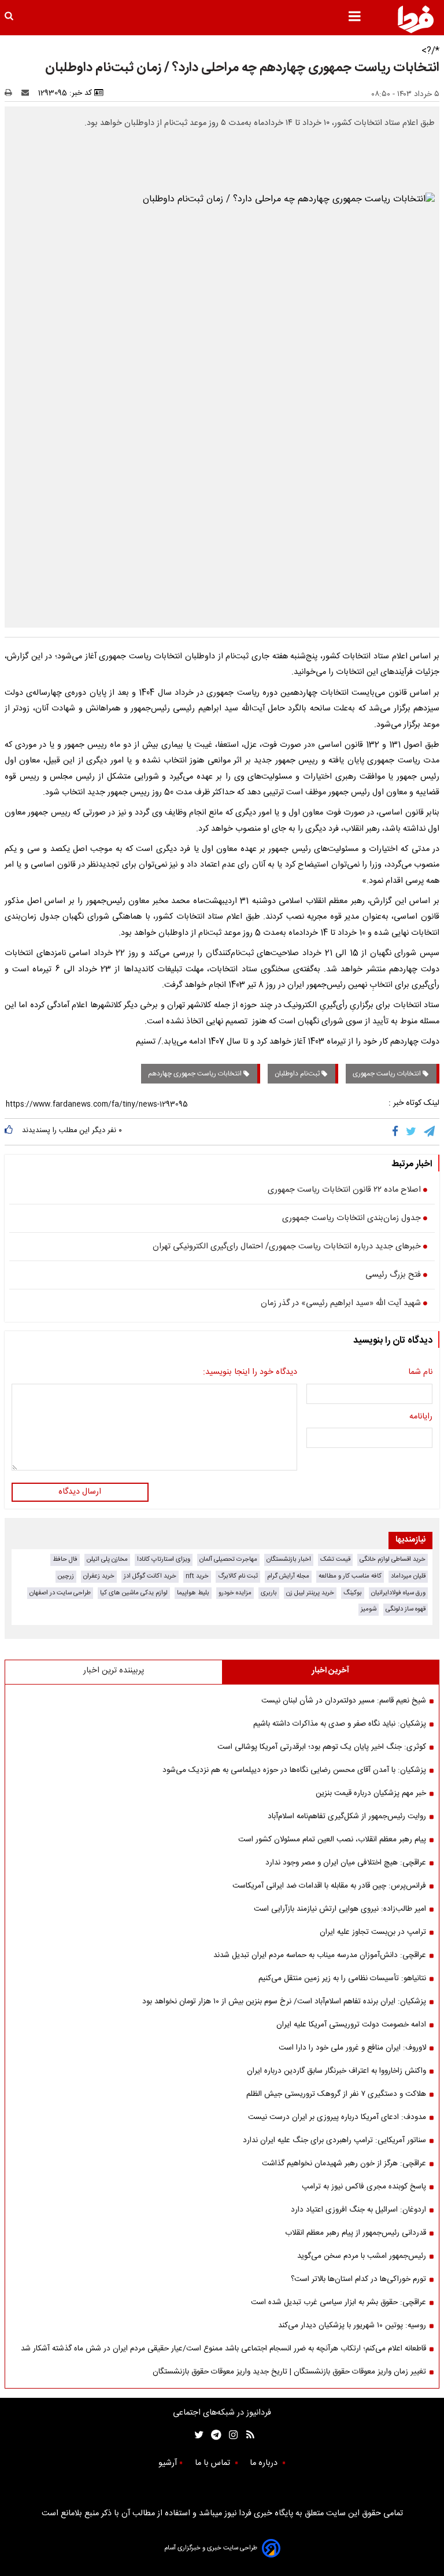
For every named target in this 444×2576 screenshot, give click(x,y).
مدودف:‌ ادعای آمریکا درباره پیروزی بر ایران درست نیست (337, 2117)
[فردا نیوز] (416, 19)
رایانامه (421, 1417)
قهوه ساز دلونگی (406, 1609)
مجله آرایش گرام (288, 1576)
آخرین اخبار (330, 1671)
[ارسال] (28, 93)
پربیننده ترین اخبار (114, 1671)
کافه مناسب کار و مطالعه (350, 1576)
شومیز (369, 1609)
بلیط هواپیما (193, 1593)
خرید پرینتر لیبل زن (310, 1593)
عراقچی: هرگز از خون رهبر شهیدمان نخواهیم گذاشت (344, 2164)
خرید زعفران (99, 1576)
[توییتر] (412, 1132)
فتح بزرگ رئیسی (393, 1276)
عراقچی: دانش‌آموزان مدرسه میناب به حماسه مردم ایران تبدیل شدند (320, 1955)
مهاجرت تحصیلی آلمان (228, 1559)
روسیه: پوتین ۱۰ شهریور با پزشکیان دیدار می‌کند (352, 2326)
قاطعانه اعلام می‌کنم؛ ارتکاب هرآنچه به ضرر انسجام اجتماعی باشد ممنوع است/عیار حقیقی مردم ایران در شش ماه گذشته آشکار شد (223, 2349)
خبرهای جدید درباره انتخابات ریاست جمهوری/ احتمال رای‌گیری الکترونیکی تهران (287, 1247)
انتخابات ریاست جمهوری (388, 1074)
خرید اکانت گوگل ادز (150, 1576)
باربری (269, 1593)
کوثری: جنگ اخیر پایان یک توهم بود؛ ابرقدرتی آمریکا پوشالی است (322, 1747)
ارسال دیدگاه (80, 1492)
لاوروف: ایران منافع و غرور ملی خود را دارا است (352, 2048)
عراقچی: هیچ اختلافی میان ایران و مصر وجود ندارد (346, 1863)
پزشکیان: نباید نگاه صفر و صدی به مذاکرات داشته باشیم (340, 1724)
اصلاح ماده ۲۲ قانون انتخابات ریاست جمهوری (344, 1191)
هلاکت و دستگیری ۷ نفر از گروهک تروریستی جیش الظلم (336, 2094)
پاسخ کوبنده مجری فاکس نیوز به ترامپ (364, 2187)
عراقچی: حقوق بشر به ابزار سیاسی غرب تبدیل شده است (338, 2302)
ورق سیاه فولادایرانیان (398, 1593)
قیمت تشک (335, 1559)
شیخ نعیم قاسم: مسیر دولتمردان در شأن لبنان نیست (344, 1701)
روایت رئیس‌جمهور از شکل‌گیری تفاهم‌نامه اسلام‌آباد (347, 1816)
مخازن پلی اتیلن (107, 1559)
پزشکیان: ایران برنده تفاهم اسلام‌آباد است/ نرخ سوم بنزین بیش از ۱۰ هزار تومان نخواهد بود (284, 2002)
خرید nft (197, 1576)
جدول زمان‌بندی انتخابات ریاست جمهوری (351, 1219)
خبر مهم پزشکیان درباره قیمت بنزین (371, 1793)
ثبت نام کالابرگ (238, 1576)
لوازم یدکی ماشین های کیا (134, 1593)
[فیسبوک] (397, 1132)
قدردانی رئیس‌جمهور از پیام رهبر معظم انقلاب (356, 2233)
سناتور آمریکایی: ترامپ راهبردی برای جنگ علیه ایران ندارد (334, 2140)
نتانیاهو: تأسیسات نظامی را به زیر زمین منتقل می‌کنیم (342, 1978)
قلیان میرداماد (408, 1576)
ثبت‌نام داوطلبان (298, 1074)
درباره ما (265, 2463)
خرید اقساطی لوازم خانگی (393, 1559)
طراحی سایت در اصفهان (60, 1593)
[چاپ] (12, 93)
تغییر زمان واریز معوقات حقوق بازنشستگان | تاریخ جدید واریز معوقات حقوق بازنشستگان (289, 2372)
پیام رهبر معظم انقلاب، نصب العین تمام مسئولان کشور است (332, 1840)
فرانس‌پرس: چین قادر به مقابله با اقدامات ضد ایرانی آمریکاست (329, 1886)
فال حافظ (65, 1559)
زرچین (66, 1576)
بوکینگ (353, 1593)
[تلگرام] (430, 1132)
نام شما (420, 1373)
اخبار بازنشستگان (289, 1559)
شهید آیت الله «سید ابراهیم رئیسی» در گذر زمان (341, 1304)
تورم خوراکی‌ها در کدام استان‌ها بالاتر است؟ (358, 2279)
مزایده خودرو (235, 1593)
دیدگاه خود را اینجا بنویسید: (250, 1373)
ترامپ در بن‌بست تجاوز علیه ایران (373, 1932)
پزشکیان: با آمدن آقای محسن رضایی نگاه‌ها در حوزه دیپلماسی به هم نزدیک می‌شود (294, 1770)
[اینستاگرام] (230, 2435)
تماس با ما (214, 2463)
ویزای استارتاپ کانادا (164, 1559)
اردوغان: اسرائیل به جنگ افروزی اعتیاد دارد (358, 2210)
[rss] (247, 2435)
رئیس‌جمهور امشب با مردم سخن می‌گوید (362, 2256)
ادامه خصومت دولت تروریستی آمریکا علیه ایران (351, 2025)
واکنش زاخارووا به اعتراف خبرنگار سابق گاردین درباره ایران (336, 2071)
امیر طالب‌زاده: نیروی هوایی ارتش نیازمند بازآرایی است (340, 1909)
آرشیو (168, 2463)
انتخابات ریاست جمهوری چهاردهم (196, 1074)
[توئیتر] (197, 2435)
